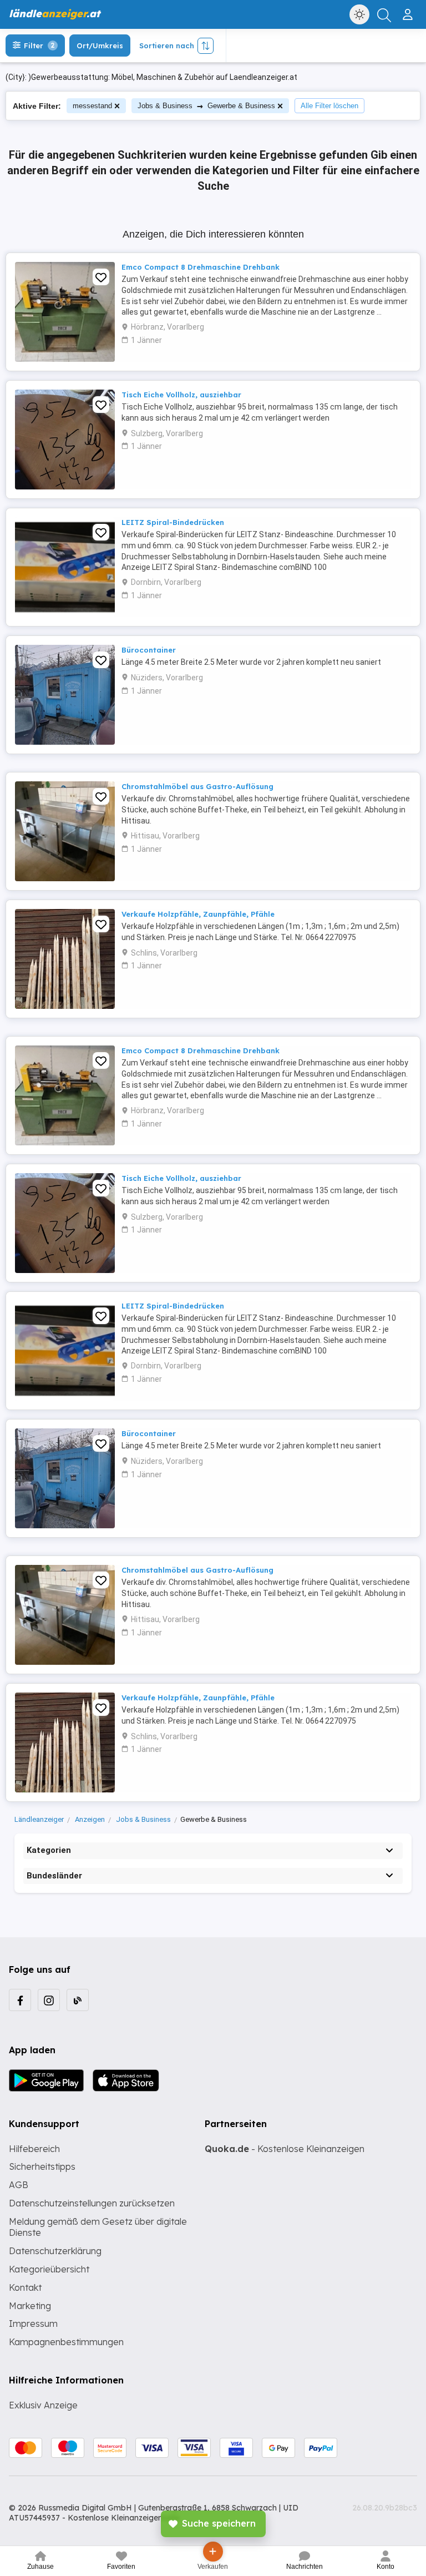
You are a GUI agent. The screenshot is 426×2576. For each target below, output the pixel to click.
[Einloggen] (409, 10)
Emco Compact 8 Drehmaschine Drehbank (201, 267)
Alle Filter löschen (329, 106)
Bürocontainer (149, 650)
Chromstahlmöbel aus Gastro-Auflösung (197, 786)
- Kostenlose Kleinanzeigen (285, 2149)
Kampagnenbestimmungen (66, 2342)
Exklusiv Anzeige (43, 2405)
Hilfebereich (34, 2149)
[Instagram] (49, 2000)
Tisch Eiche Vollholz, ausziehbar (181, 395)
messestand (92, 106)
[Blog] (78, 2000)
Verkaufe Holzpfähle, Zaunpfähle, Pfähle (198, 914)
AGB (19, 2185)
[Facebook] (20, 2000)
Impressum (33, 2324)
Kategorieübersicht (49, 2269)
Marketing (30, 2306)
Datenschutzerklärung (55, 2251)
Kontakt (25, 2287)
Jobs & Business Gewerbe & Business (206, 106)
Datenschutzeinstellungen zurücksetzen (92, 2203)
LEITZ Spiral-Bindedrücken (173, 522)
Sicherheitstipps (42, 2166)
